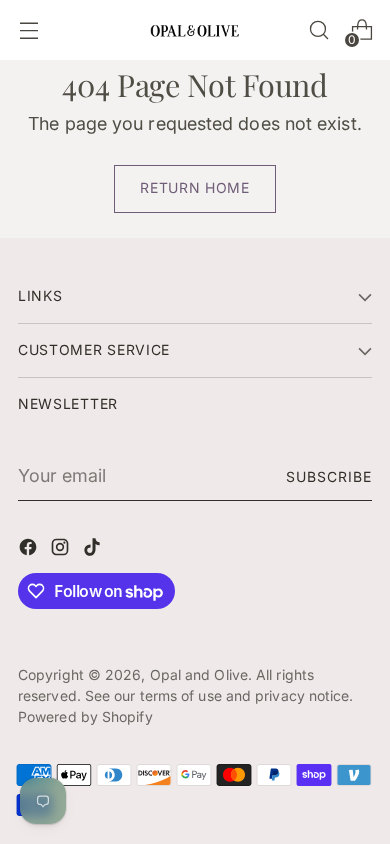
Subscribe (329, 476)
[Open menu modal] (28, 30)
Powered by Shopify (85, 716)
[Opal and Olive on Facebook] (30, 550)
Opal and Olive (199, 674)
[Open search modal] (318, 30)
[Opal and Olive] (195, 29)
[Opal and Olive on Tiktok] (94, 550)
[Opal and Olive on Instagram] (62, 550)
